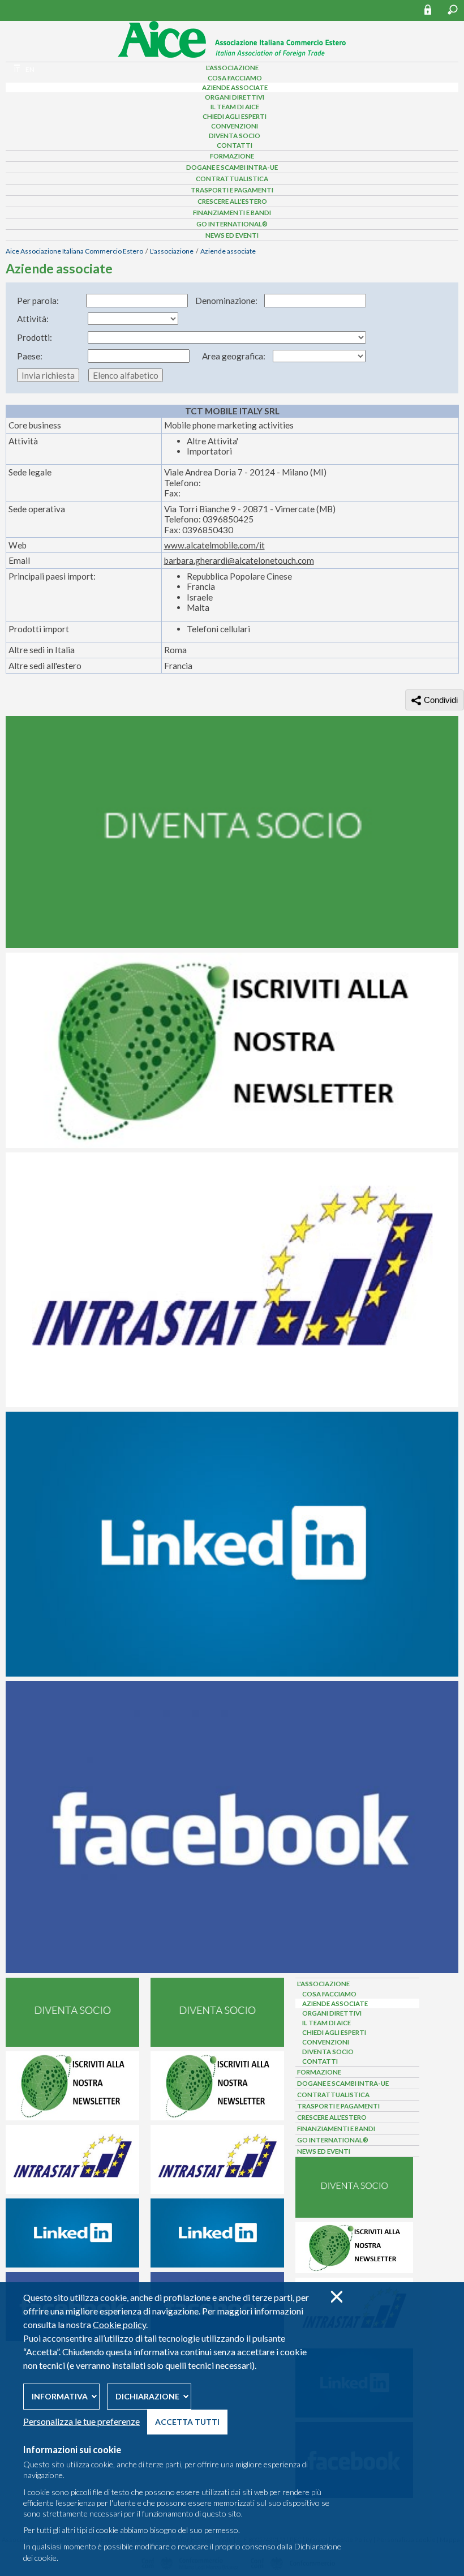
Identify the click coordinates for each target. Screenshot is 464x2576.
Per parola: (38, 301)
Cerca (453, 10)
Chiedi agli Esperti (235, 116)
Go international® (232, 224)
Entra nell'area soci (433, 9)
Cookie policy (119, 2324)
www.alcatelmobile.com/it (214, 545)
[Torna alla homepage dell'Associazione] (232, 55)
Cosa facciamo (235, 78)
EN (30, 69)
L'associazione (172, 251)
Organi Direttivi (235, 97)
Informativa (60, 2396)
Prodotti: (35, 337)
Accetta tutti (187, 2422)
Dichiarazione (147, 2396)
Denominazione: (226, 301)
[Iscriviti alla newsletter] (232, 1145)
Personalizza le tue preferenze (81, 2421)
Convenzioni (235, 126)
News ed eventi (232, 235)
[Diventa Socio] (232, 945)
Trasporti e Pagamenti (232, 190)
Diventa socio (235, 136)
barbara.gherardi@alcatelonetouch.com (239, 560)
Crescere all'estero (232, 201)
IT (17, 69)
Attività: (33, 319)
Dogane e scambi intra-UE (232, 167)
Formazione (232, 156)
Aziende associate (235, 87)
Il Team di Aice (235, 107)
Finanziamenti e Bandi (232, 213)
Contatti (235, 145)
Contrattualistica (232, 179)
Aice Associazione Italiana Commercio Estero (74, 251)
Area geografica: (234, 356)
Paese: (30, 356)
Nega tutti (336, 2297)
